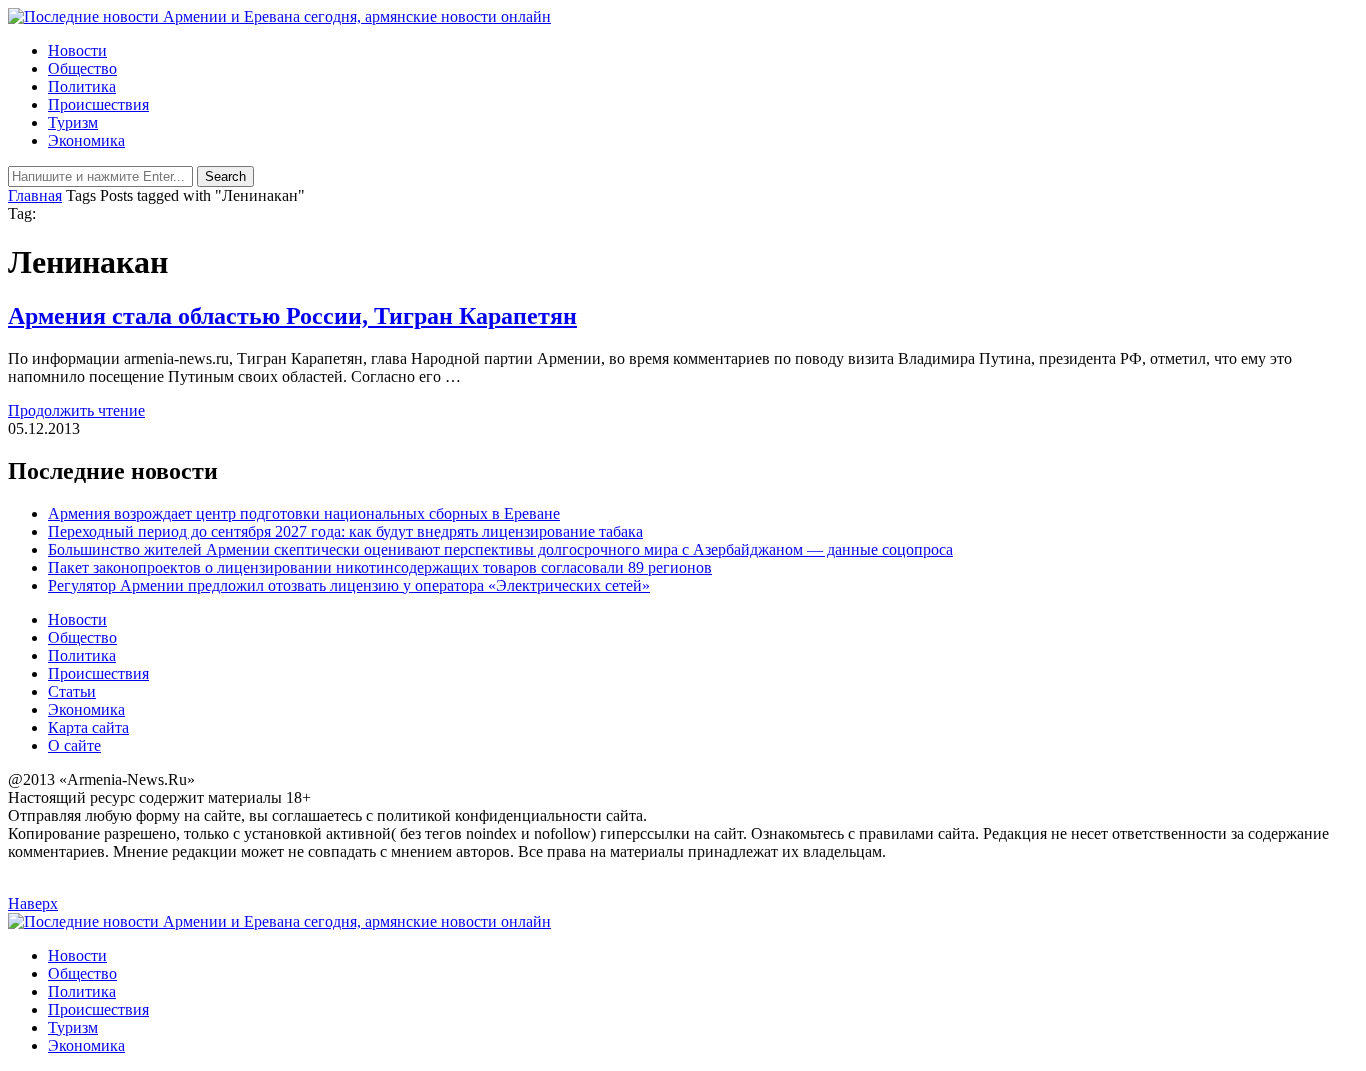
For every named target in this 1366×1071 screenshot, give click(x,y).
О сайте (74, 745)
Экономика (86, 140)
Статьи (72, 691)
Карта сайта (88, 727)
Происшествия (98, 104)
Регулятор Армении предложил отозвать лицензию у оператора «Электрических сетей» (349, 585)
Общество (82, 68)
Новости (77, 50)
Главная (35, 195)
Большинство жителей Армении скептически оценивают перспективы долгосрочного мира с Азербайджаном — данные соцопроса (500, 549)
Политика (82, 86)
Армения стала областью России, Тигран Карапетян (292, 316)
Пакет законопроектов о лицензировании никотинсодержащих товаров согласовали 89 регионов (380, 567)
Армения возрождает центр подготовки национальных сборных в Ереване (304, 513)
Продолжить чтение (76, 410)
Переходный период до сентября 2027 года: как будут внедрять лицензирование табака (345, 531)
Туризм (73, 122)
